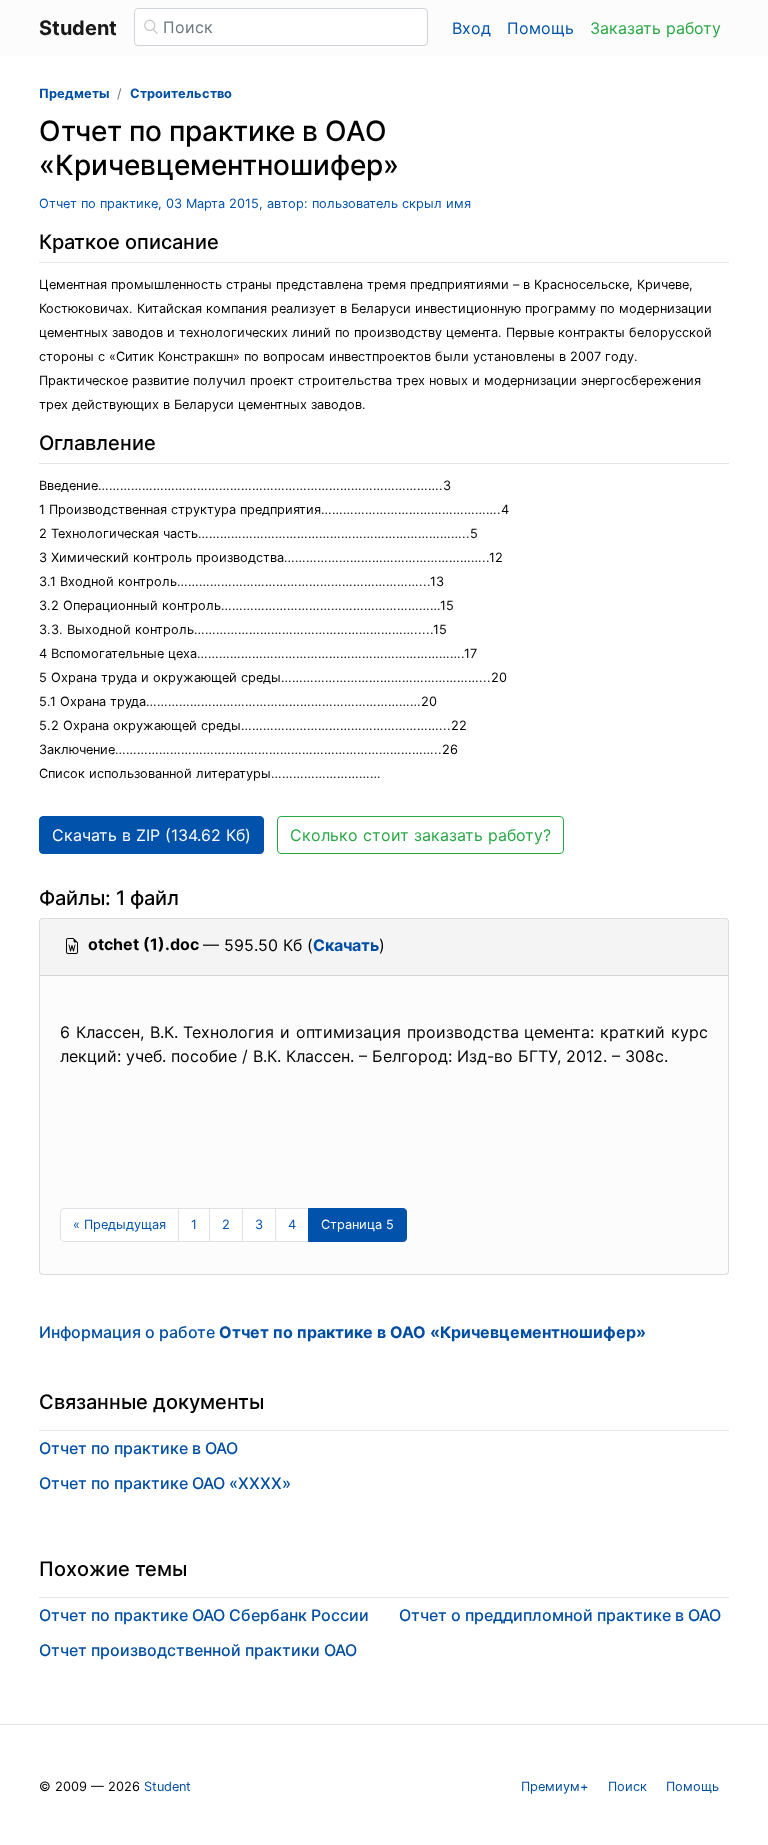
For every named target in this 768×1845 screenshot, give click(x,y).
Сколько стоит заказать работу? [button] (420, 835)
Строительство (181, 93)
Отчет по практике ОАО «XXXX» (165, 1483)
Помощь (540, 28)
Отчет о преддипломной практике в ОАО (560, 1615)
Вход (471, 28)
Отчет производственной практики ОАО (198, 1650)
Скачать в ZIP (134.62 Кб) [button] (151, 835)
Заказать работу (655, 28)
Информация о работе (342, 1332)
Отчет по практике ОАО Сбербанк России (204, 1615)
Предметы (74, 93)
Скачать (346, 945)
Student (167, 1786)
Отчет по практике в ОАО (138, 1448)
